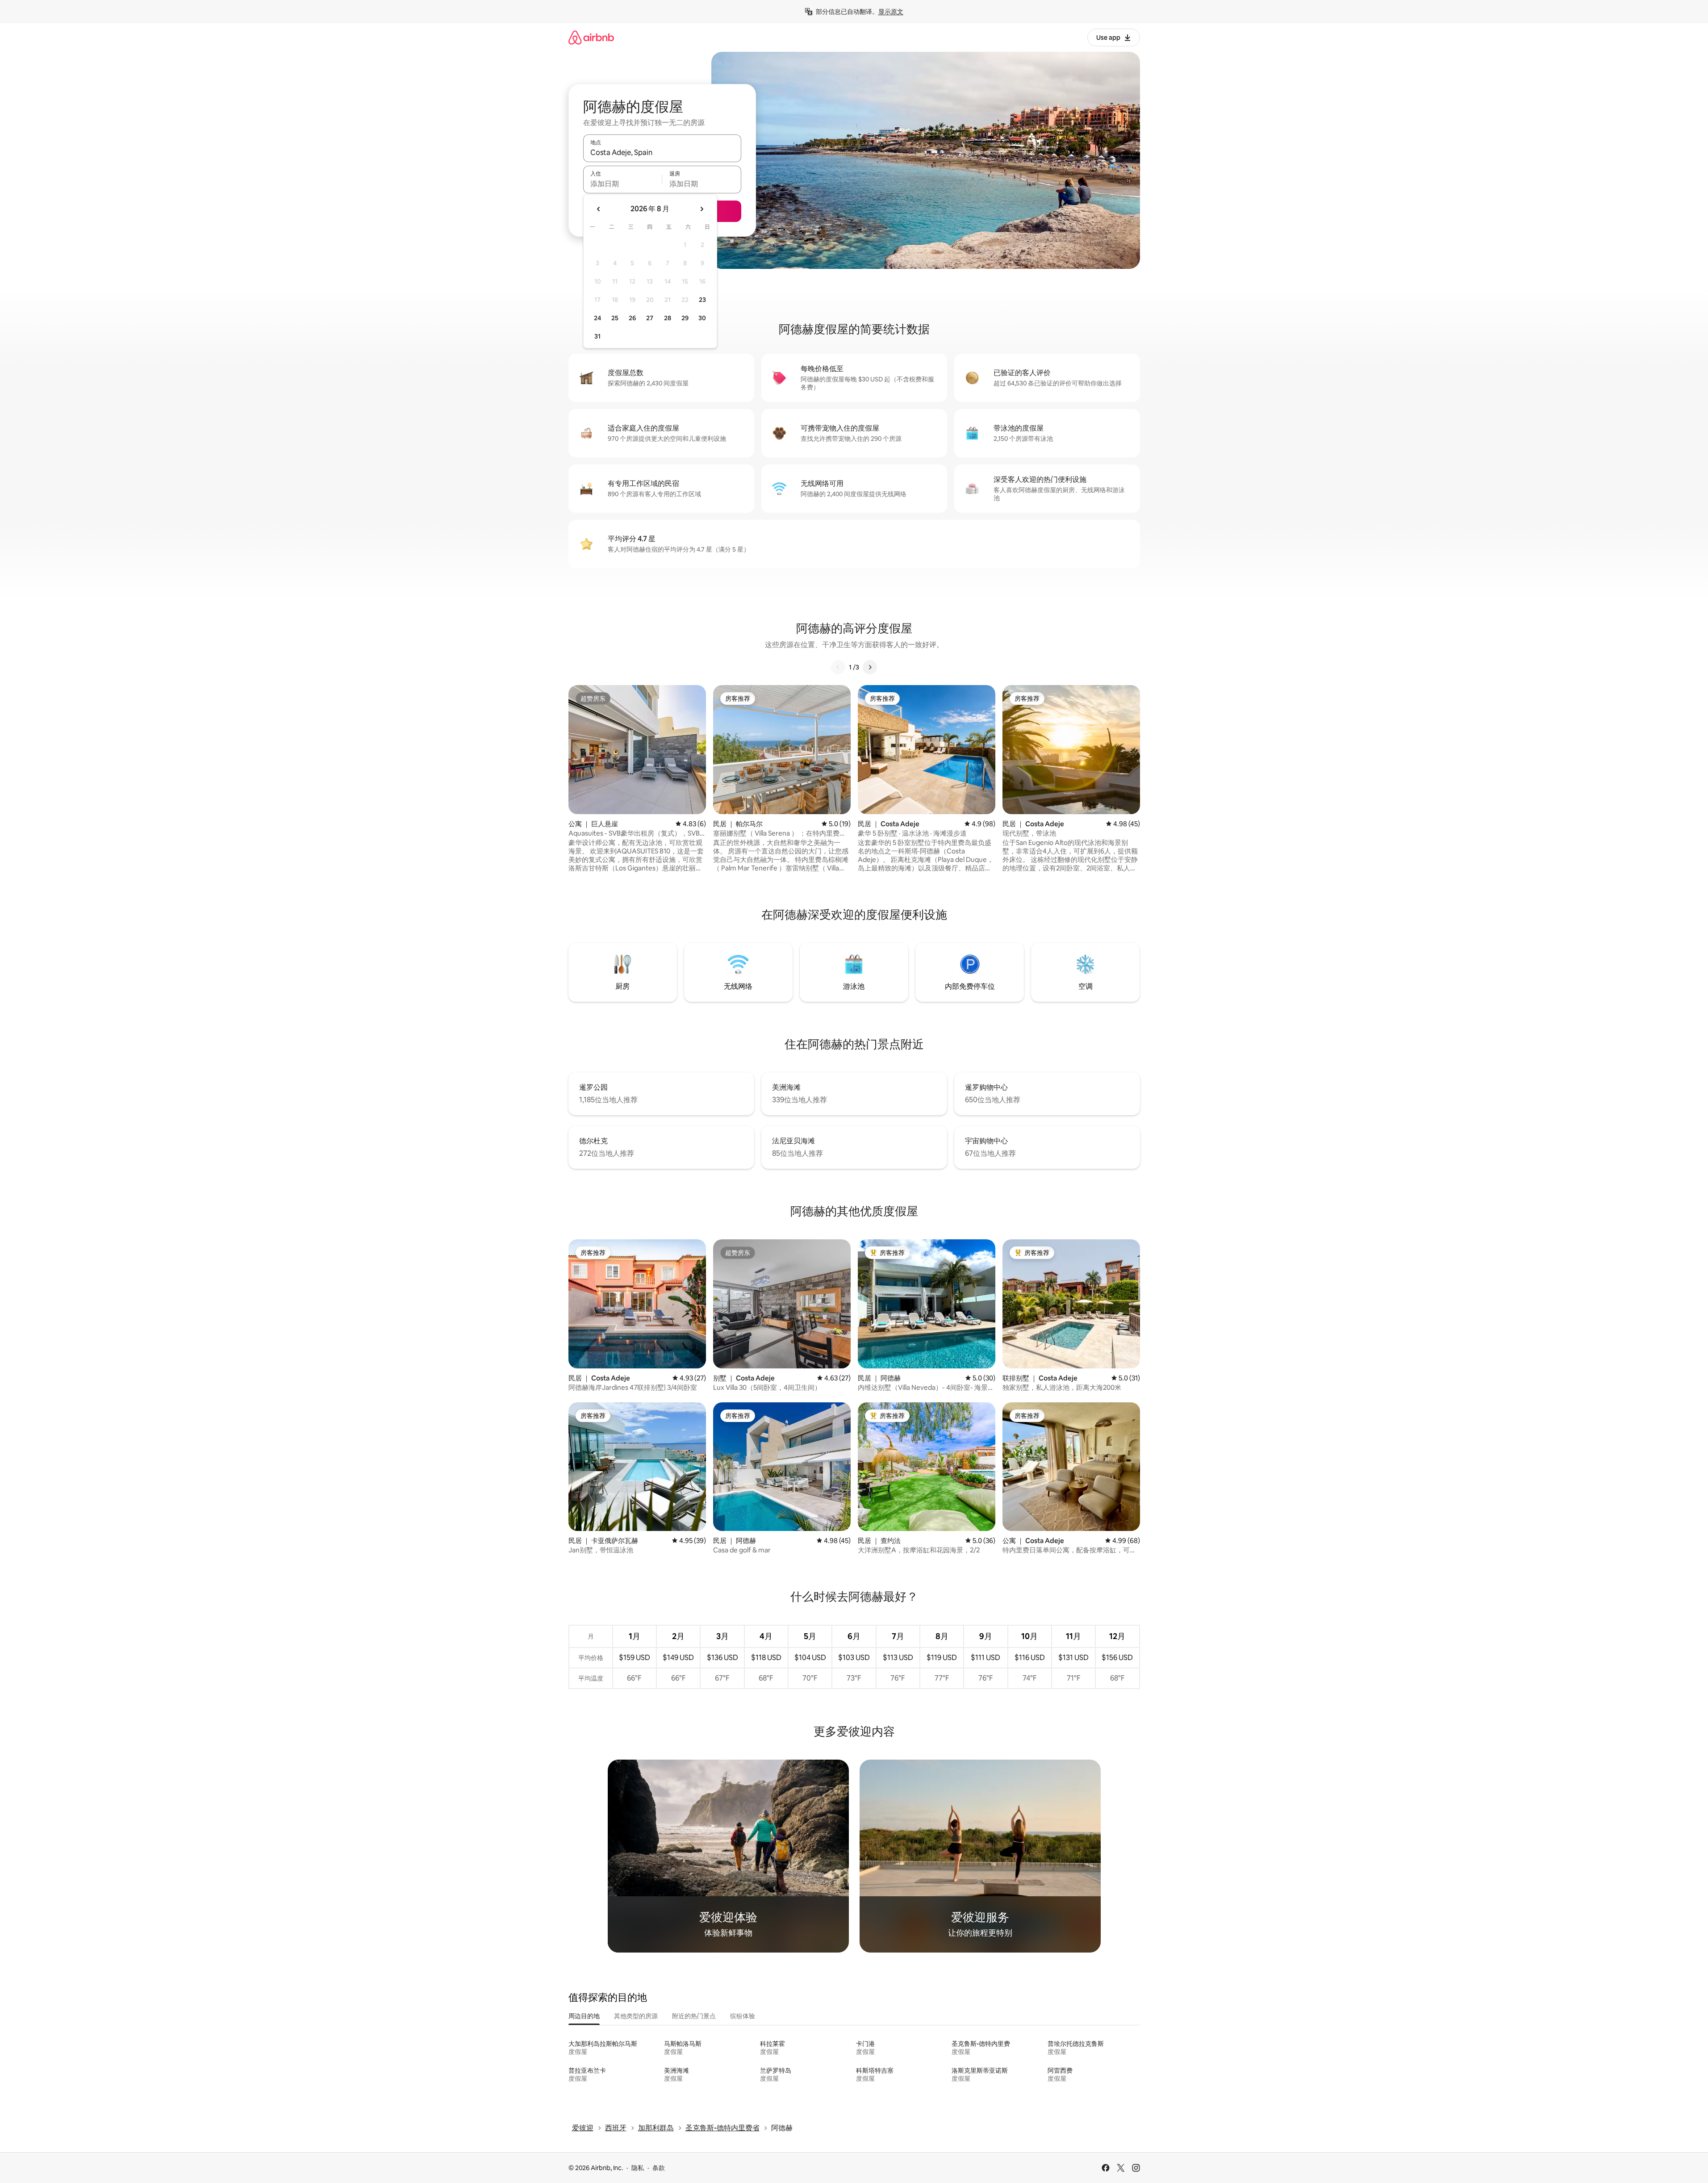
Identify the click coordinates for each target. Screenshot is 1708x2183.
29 (685, 318)
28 (668, 318)
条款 (659, 2168)
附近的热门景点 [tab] (694, 2016)
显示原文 (891, 12)
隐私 (638, 2168)
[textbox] (623, 184)
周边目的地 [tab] (584, 2016)
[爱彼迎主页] (591, 37)
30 (702, 318)
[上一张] (838, 667)
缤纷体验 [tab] (743, 2016)
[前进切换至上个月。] (599, 209)
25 (615, 318)
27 (650, 318)
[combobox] (662, 152)
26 (632, 318)
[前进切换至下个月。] (702, 209)
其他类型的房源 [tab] (636, 2016)
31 (597, 336)
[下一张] (870, 667)
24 (597, 318)
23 (702, 300)
